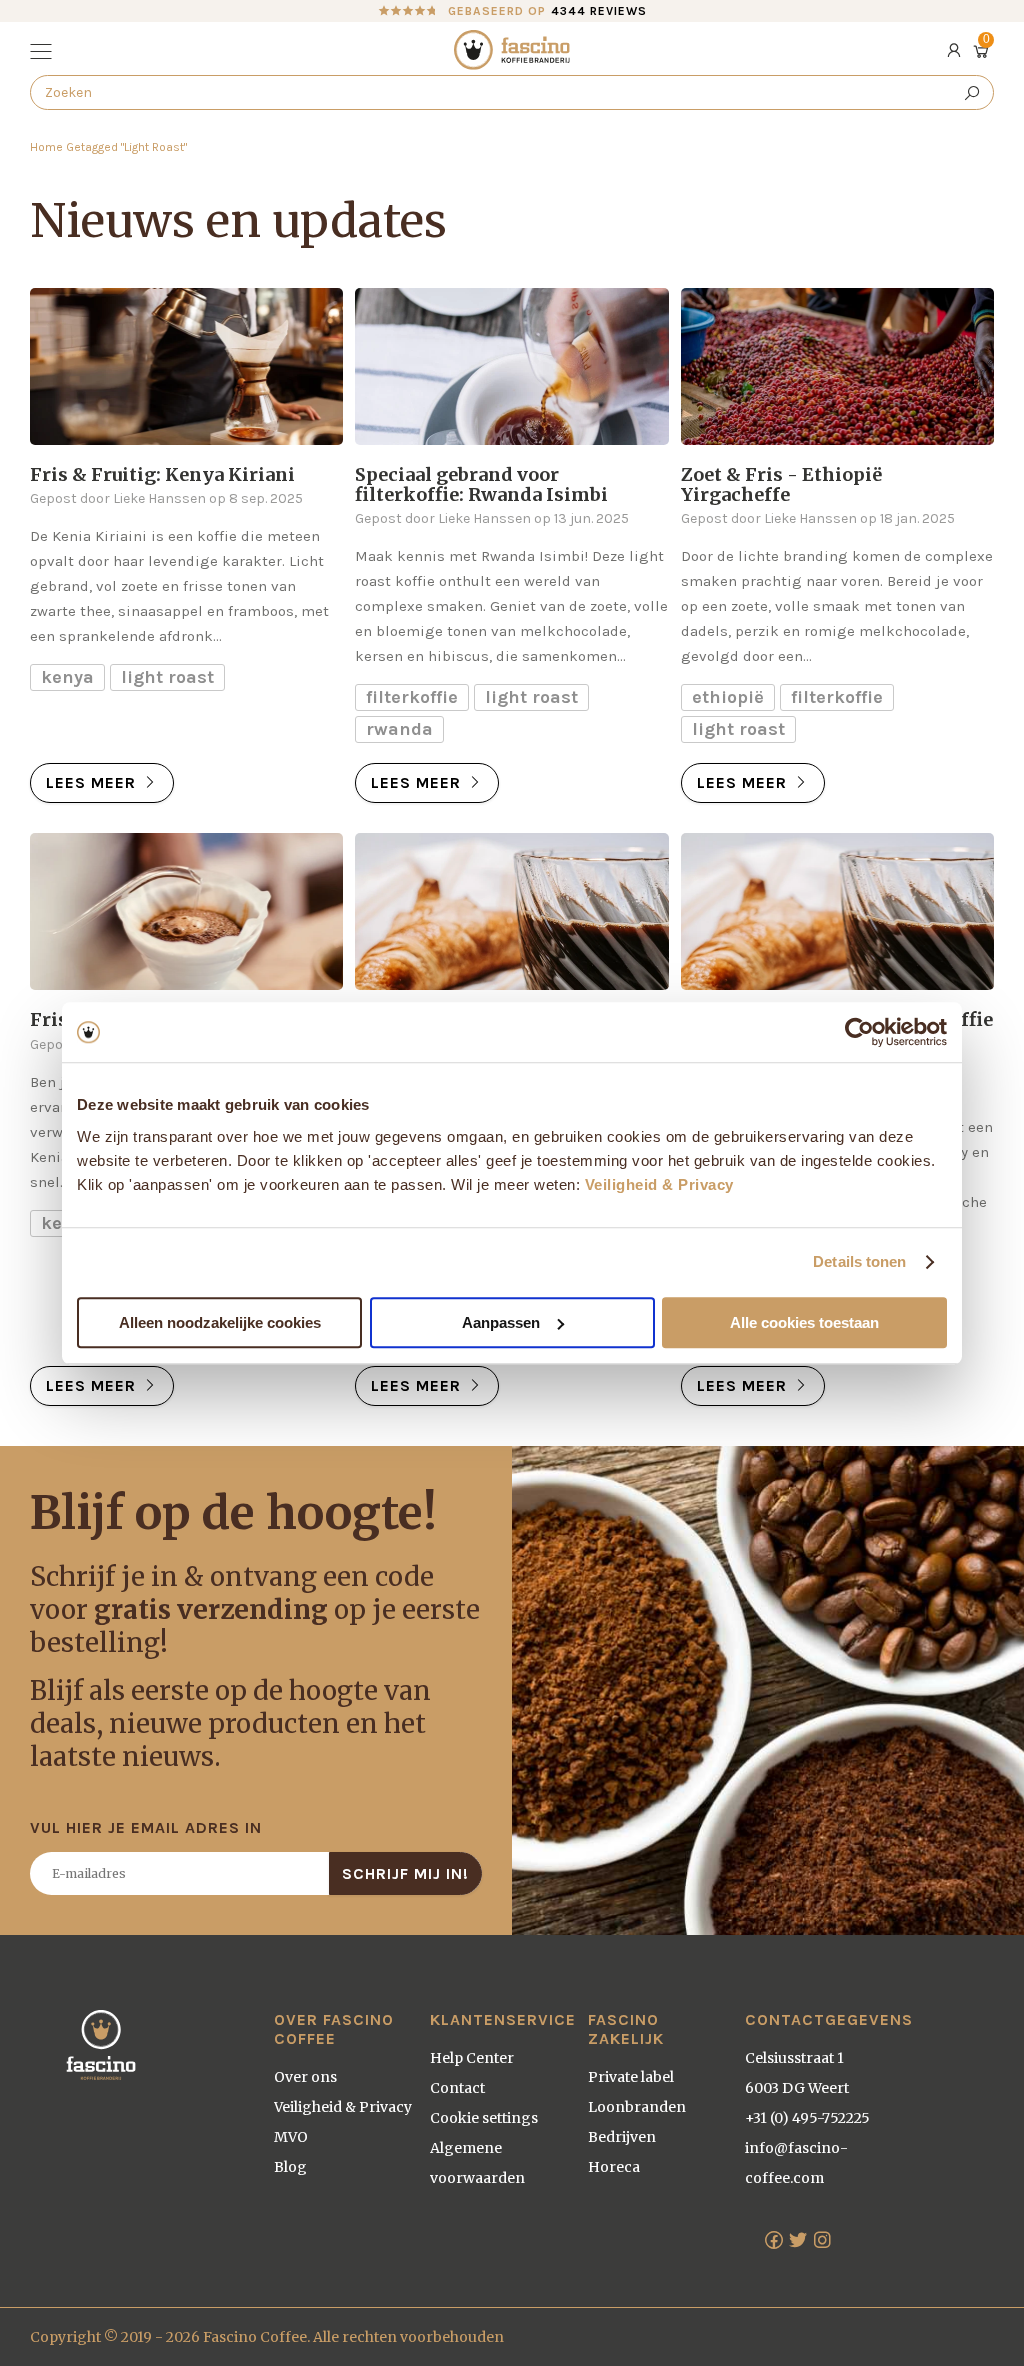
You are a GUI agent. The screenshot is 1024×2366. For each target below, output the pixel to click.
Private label (631, 2077)
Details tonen (859, 1261)
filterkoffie (412, 697)
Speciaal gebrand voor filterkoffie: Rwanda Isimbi (481, 485)
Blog (290, 2167)
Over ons (305, 2077)
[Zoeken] (971, 92)
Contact (457, 2088)
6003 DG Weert (797, 2088)
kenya (67, 677)
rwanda (399, 729)
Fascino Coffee (255, 2337)
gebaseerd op (547, 11)
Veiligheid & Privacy (659, 1184)
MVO (291, 2137)
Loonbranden (637, 2107)
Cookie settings (484, 2118)
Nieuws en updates (238, 221)
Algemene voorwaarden (477, 2163)
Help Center (472, 2058)
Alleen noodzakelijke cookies (220, 1322)
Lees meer (93, 782)
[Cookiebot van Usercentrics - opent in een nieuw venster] (859, 1032)
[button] (43, 53)
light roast (167, 677)
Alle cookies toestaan (804, 1322)
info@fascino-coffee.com (796, 2163)
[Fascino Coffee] (512, 50)
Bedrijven (622, 2137)
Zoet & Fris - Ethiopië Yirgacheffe (781, 485)
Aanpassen (501, 1322)
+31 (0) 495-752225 (807, 2118)
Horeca (614, 2167)
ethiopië (728, 697)
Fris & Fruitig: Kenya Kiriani (162, 475)
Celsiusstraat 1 (794, 2058)
